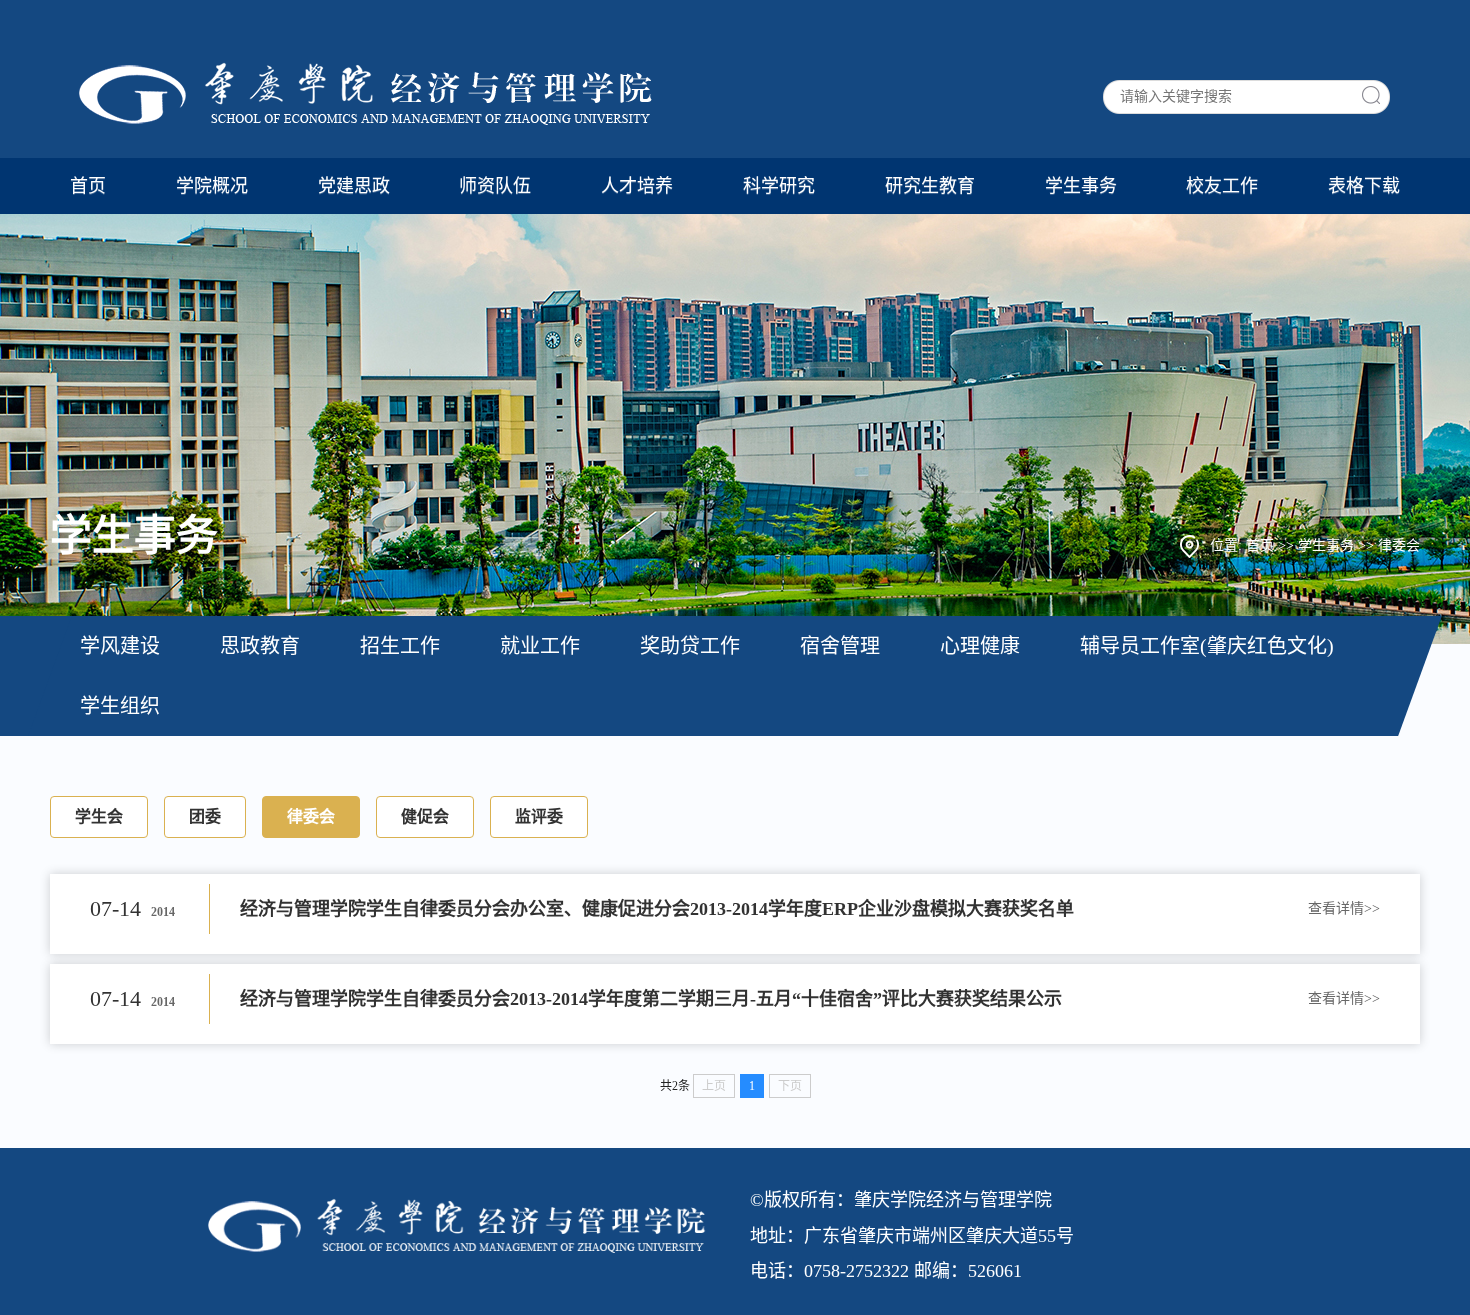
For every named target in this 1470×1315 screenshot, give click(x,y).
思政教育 (260, 646)
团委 (205, 816)
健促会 (425, 816)
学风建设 (120, 646)
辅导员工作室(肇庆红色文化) (1207, 646)
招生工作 (400, 646)
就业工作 (540, 646)
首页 (88, 186)
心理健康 (980, 646)
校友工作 (1222, 186)
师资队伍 (495, 186)
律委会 (1399, 545)
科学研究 (779, 186)
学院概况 (212, 186)
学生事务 (1081, 186)
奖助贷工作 (690, 646)
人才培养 (637, 186)
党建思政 (354, 186)
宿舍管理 (840, 646)
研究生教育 (930, 186)
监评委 (539, 816)
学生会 (99, 816)
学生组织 (120, 706)
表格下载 (1364, 186)
